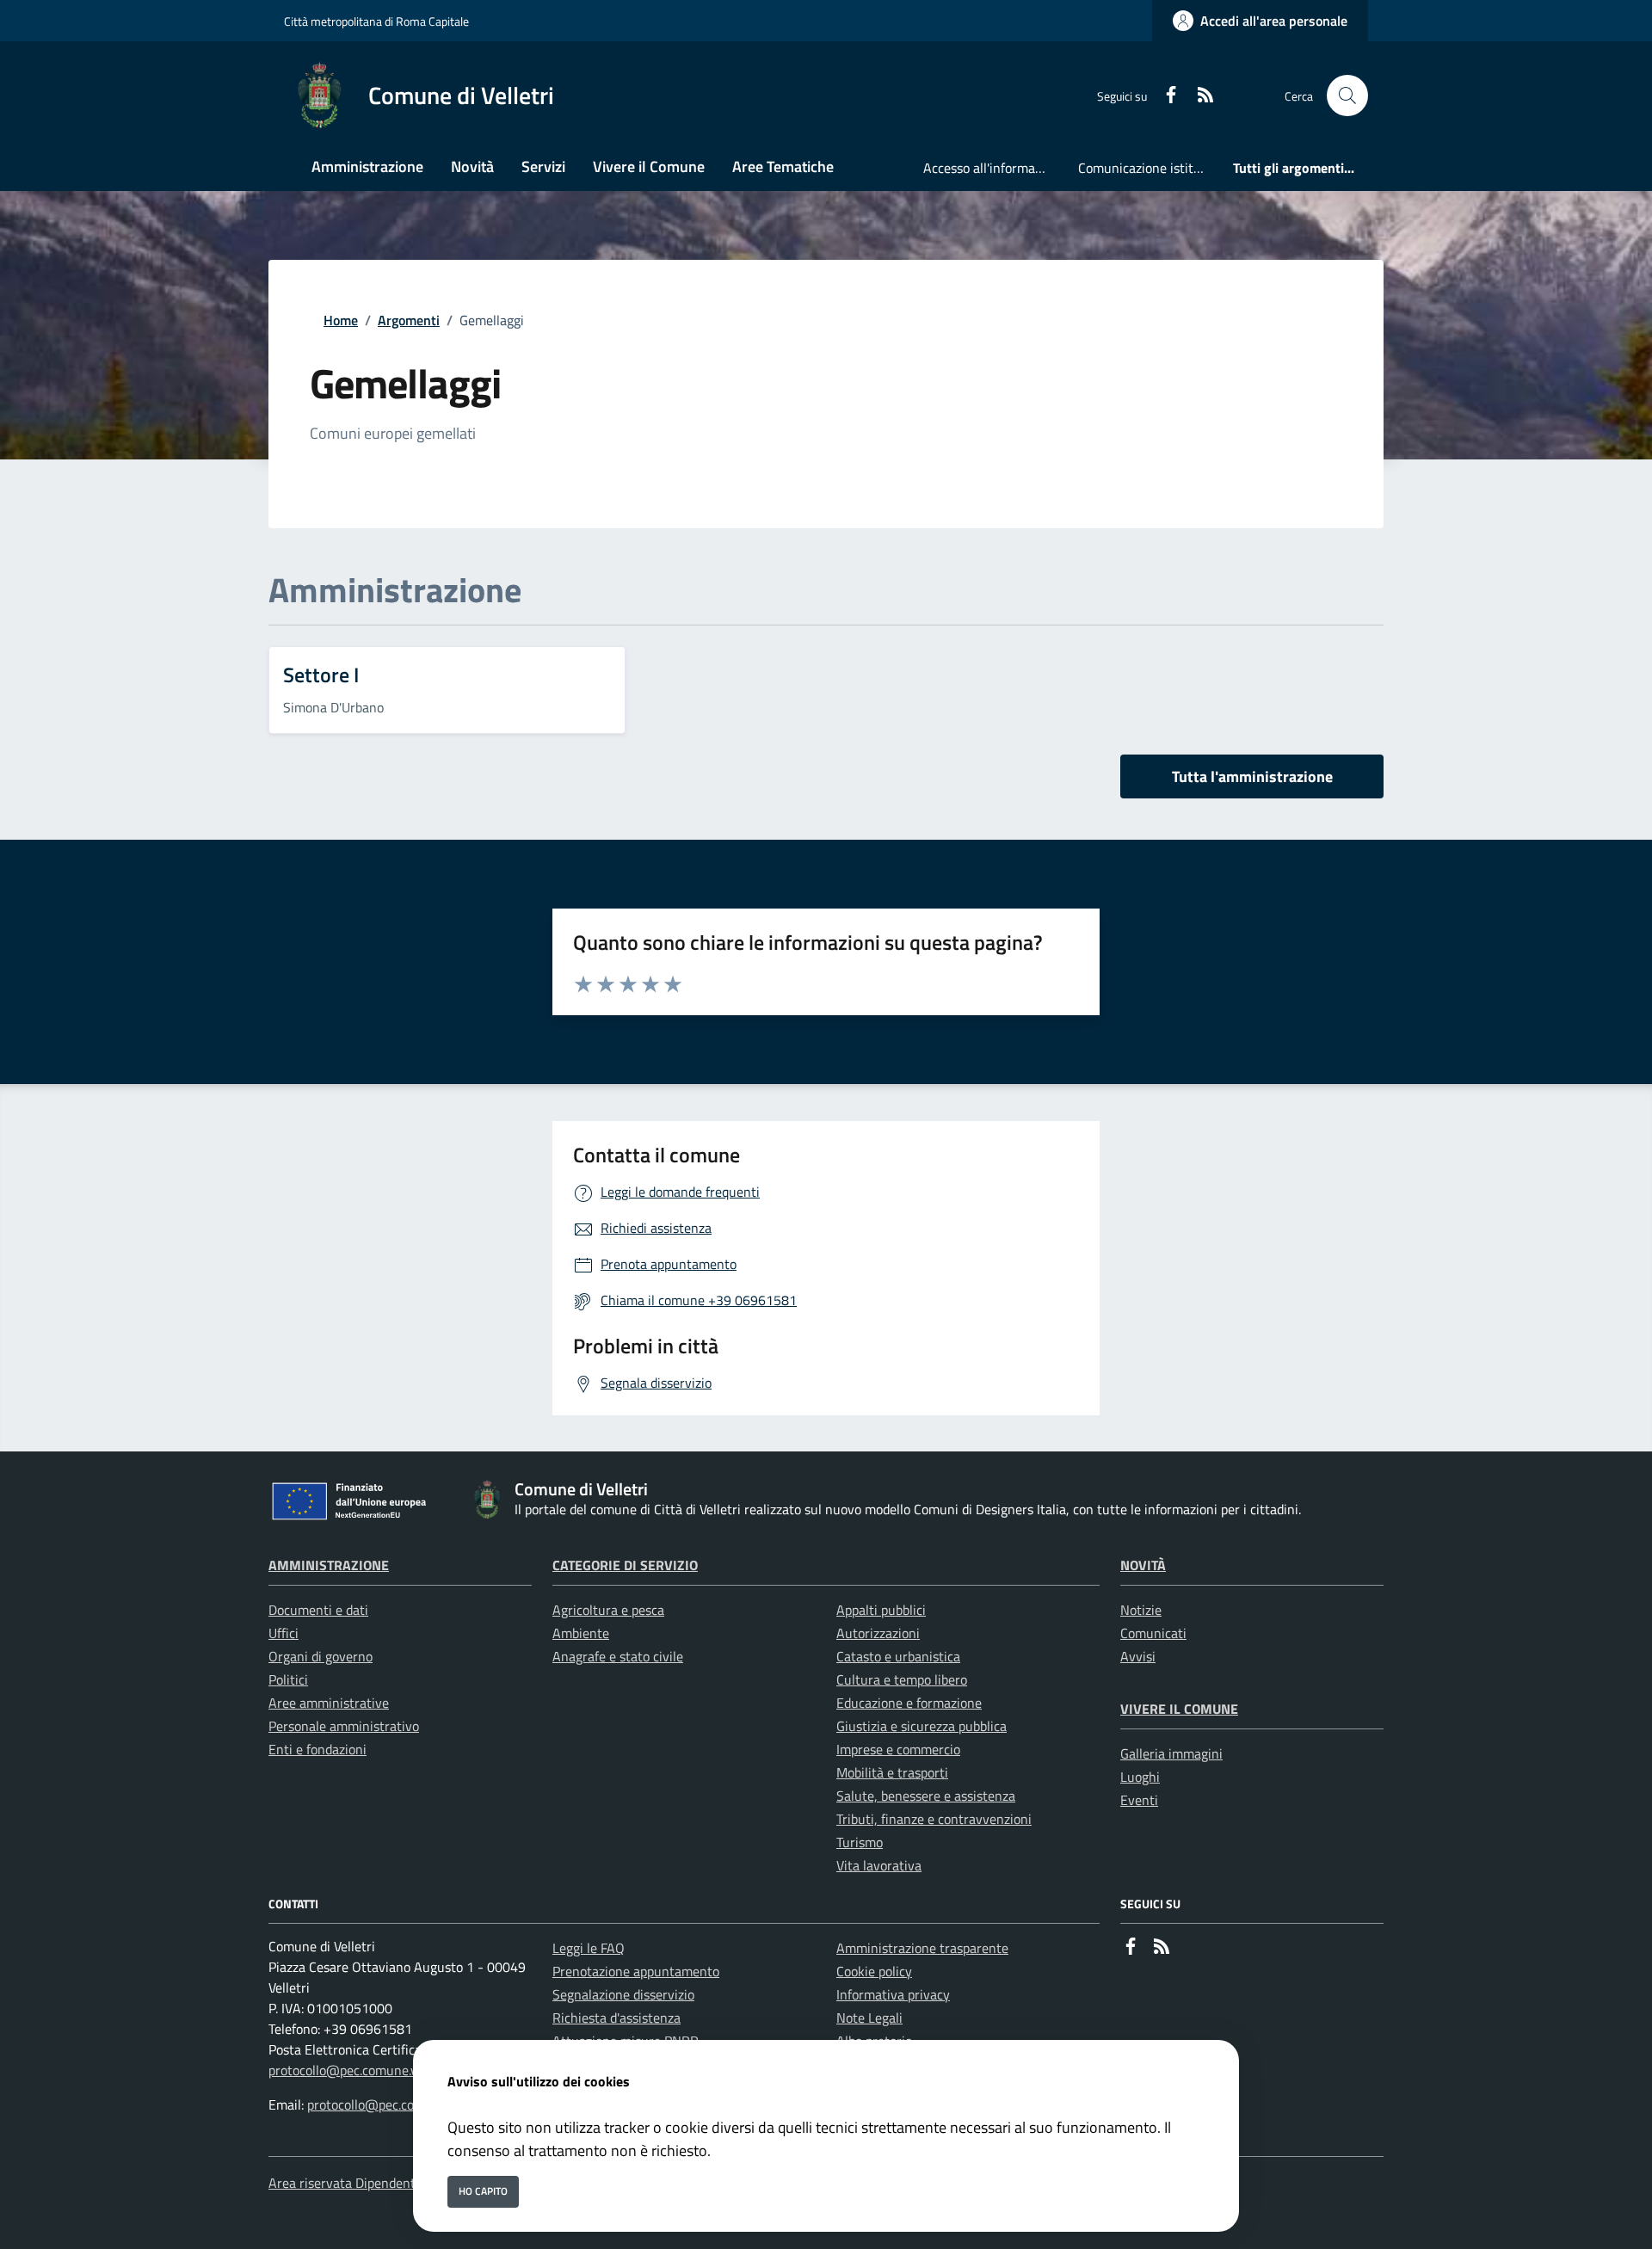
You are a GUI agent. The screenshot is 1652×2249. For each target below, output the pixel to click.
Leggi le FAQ (589, 1948)
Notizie (1141, 1610)
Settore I (321, 675)
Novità (1143, 1565)
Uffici (284, 1633)
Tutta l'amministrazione (1252, 776)
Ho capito (483, 2191)
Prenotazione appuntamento (636, 1971)
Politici (288, 1679)
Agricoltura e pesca (608, 1610)
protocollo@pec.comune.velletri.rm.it (375, 2070)
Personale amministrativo (344, 1726)
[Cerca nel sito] (1347, 96)
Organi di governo (321, 1656)
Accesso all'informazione (994, 168)
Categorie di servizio (625, 1565)
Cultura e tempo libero (902, 1679)
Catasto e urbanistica (898, 1656)
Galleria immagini (1171, 1753)
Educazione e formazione (909, 1703)
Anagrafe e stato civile (618, 1656)
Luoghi (1140, 1777)
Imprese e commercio (898, 1749)
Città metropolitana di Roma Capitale (376, 21)
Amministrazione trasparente (922, 1948)
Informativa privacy (893, 1994)
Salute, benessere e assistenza (926, 1796)
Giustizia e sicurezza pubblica (922, 1726)
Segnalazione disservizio (623, 1994)
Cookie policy (874, 1971)
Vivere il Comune (1179, 1709)
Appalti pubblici (881, 1610)
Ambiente (581, 1633)
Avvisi (1138, 1656)
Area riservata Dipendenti (344, 2183)
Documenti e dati (318, 1610)
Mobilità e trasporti (892, 1772)
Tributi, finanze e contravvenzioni (934, 1819)
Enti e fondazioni (317, 1749)
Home (341, 320)
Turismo (860, 1842)
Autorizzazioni (878, 1633)
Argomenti (409, 320)
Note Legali (869, 2018)
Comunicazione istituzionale (1149, 168)
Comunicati (1153, 1633)
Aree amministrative (329, 1703)
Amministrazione (329, 1565)
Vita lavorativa (879, 1865)
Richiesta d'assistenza (616, 2018)
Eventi (1139, 1800)
